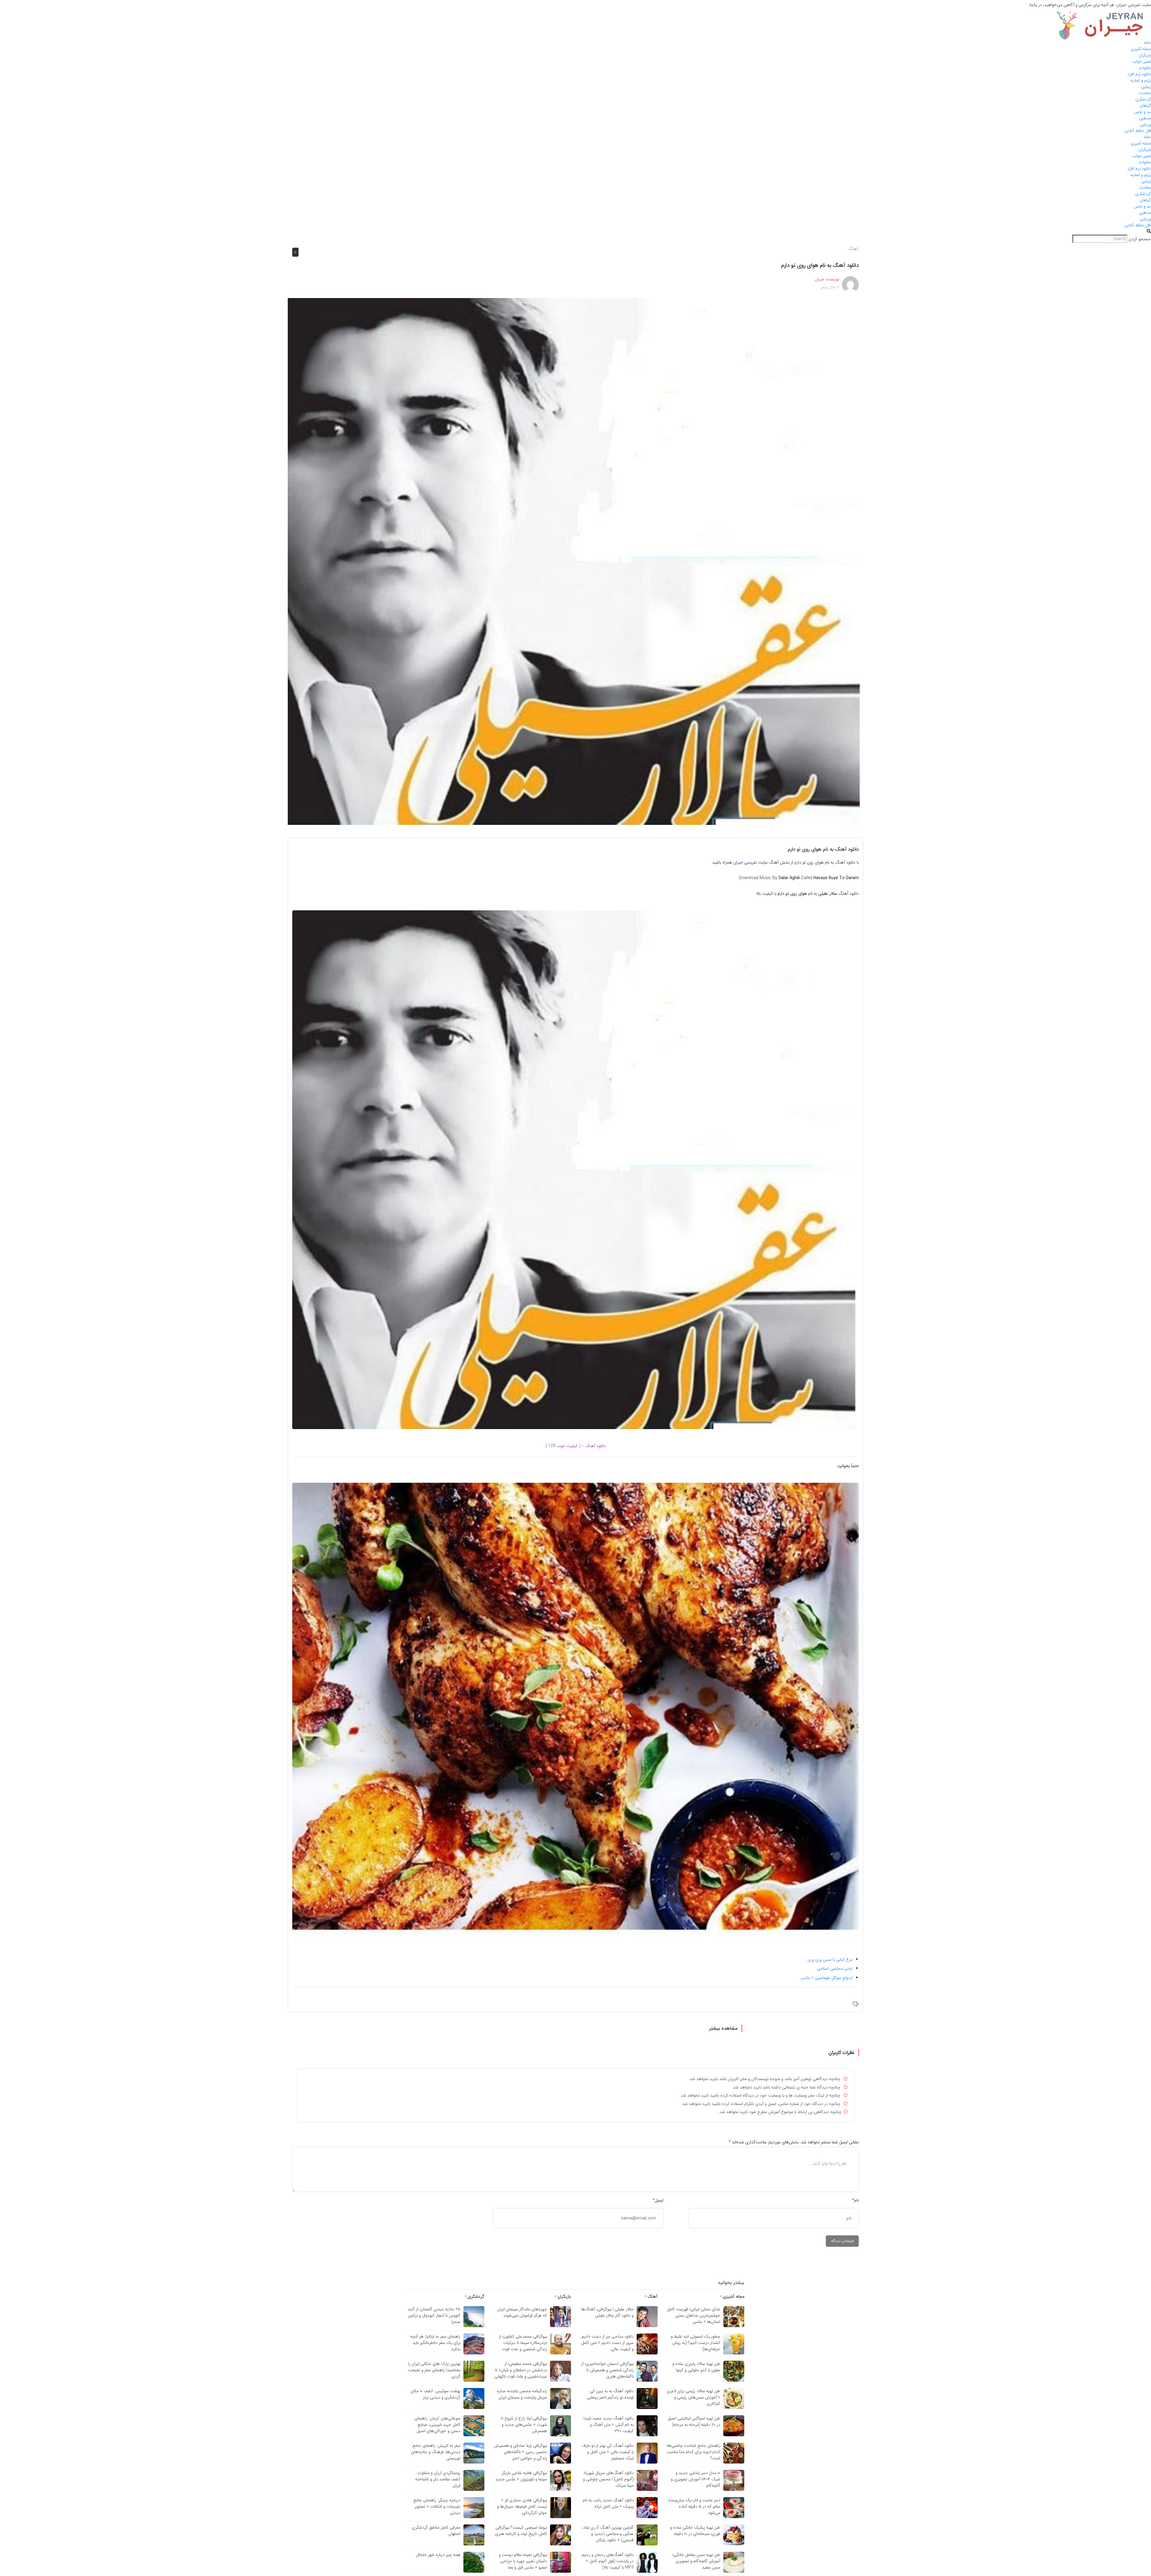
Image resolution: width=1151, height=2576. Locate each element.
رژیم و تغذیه (1141, 80)
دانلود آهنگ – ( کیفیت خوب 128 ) (576, 1446)
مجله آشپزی (1141, 49)
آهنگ (853, 249)
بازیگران (1145, 55)
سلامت (1145, 93)
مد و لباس (1142, 112)
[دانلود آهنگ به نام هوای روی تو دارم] (575, 561)
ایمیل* (658, 2200)
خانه (1147, 43)
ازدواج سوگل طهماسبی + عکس (827, 1978)
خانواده (1145, 68)
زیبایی (1146, 87)
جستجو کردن (1140, 239)
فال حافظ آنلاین (1138, 131)
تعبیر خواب (1142, 61)
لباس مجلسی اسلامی (835, 1969)
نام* (855, 2200)
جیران (738, 862)
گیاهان (1145, 106)
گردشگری (1143, 99)
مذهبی (1145, 118)
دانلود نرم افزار (1139, 74)
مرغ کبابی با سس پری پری (830, 1960)
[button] (575, 232)
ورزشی (1145, 124)
